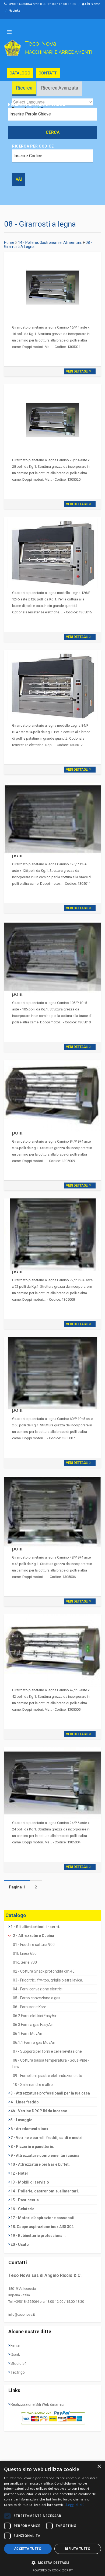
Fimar (15, 2346)
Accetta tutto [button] (28, 2549)
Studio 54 (19, 2363)
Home (9, 242)
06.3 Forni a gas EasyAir (33, 2025)
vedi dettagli (78, 371)
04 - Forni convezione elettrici (38, 1989)
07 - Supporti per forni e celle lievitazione (47, 2051)
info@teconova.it (22, 2314)
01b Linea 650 (25, 1953)
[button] (52, 2563)
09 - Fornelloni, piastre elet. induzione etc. (48, 2076)
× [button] (99, 2467)
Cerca (53, 132)
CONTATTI (48, 73)
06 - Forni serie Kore (30, 2007)
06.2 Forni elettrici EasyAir (35, 2016)
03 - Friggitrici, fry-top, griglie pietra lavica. (48, 1980)
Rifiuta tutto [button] (78, 2549)
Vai (19, 179)
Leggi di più (75, 2505)
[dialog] (52, 2518)
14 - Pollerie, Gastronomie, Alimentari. (50, 242)
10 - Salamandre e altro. (33, 2085)
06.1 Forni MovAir (28, 2034)
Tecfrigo (18, 2372)
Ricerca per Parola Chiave (37, 104)
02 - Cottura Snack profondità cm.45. (44, 1971)
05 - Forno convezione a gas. (37, 1998)
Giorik (15, 2355)
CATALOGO (20, 73)
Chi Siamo (92, 4)
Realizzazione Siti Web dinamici (37, 2404)
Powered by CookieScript (53, 2570)
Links (16, 11)
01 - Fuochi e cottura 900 (34, 1945)
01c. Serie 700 (25, 1962)
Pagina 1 (17, 1887)
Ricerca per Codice (33, 146)
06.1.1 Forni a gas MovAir (34, 2042)
